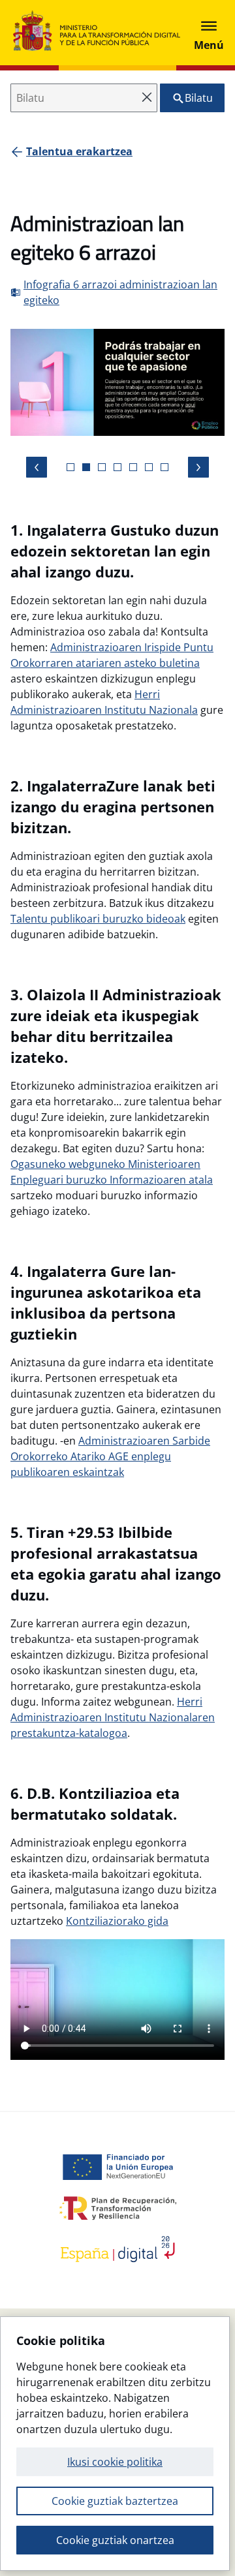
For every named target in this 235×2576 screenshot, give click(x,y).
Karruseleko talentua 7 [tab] (164, 467)
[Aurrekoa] (37, 467)
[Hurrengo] (198, 467)
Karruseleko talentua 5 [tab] (133, 467)
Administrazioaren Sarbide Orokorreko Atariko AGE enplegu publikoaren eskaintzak (110, 1456)
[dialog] (115, 2444)
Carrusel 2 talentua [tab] (102, 467)
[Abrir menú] (209, 33)
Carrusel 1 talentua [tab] (86, 467)
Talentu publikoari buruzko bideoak (98, 919)
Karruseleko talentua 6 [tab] (149, 467)
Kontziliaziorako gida (117, 1921)
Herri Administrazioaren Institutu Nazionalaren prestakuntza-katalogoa (113, 1717)
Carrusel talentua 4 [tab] (117, 467)
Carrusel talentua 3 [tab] (70, 467)
